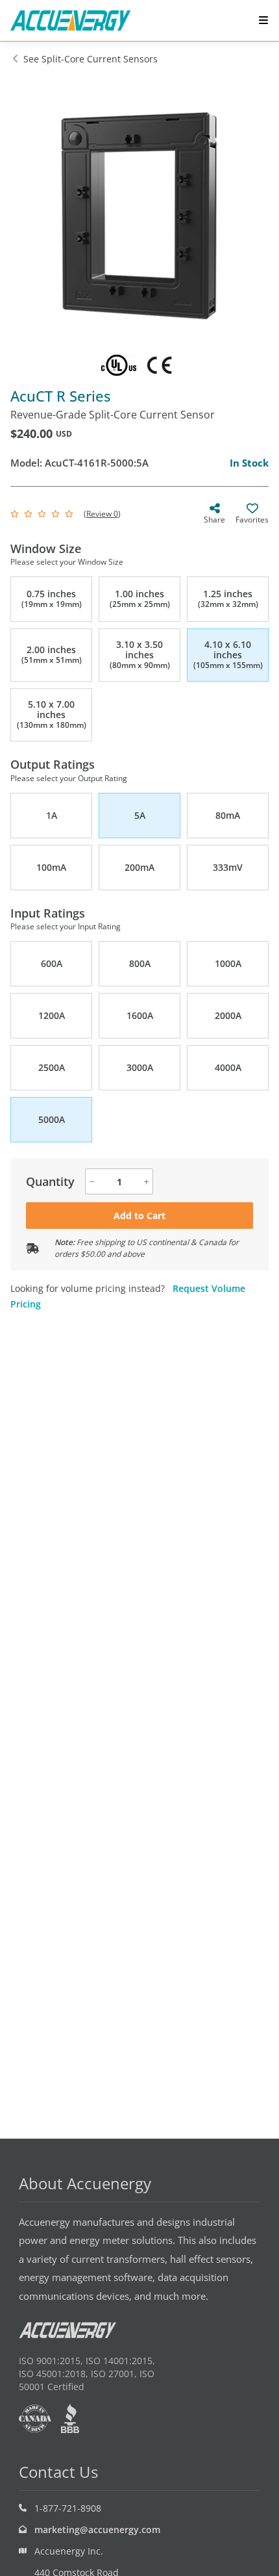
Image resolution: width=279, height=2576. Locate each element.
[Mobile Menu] (263, 20)
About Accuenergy (85, 2183)
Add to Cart (139, 1216)
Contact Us (58, 2472)
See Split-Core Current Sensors (91, 59)
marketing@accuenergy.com (97, 2530)
